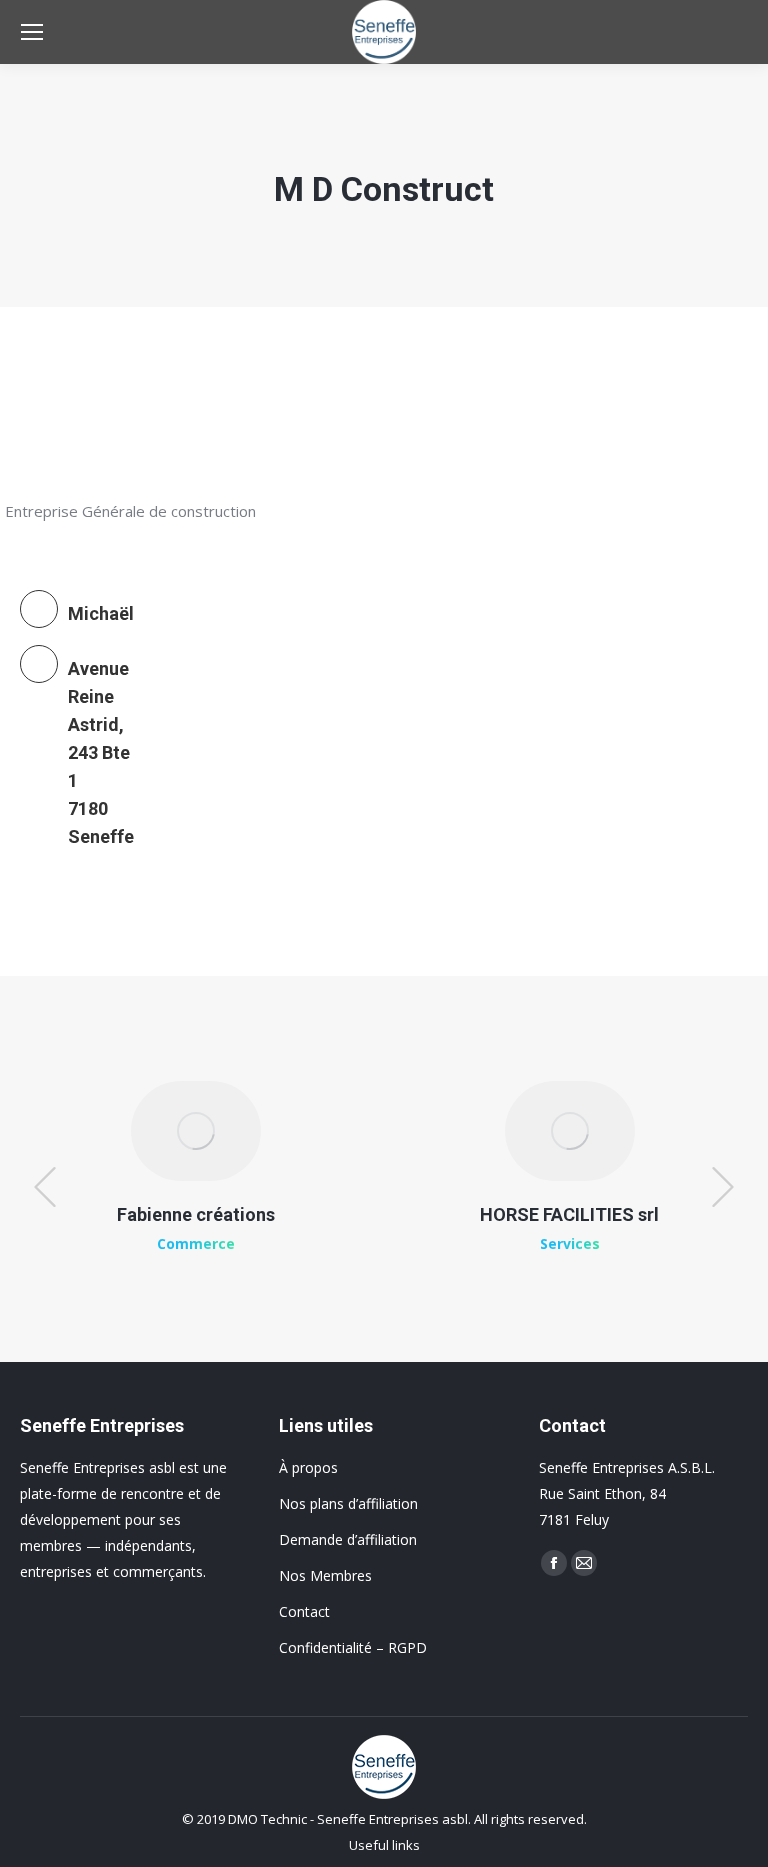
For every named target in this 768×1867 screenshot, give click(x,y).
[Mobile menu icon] (32, 32)
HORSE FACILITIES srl (569, 1214)
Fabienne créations (196, 1214)
